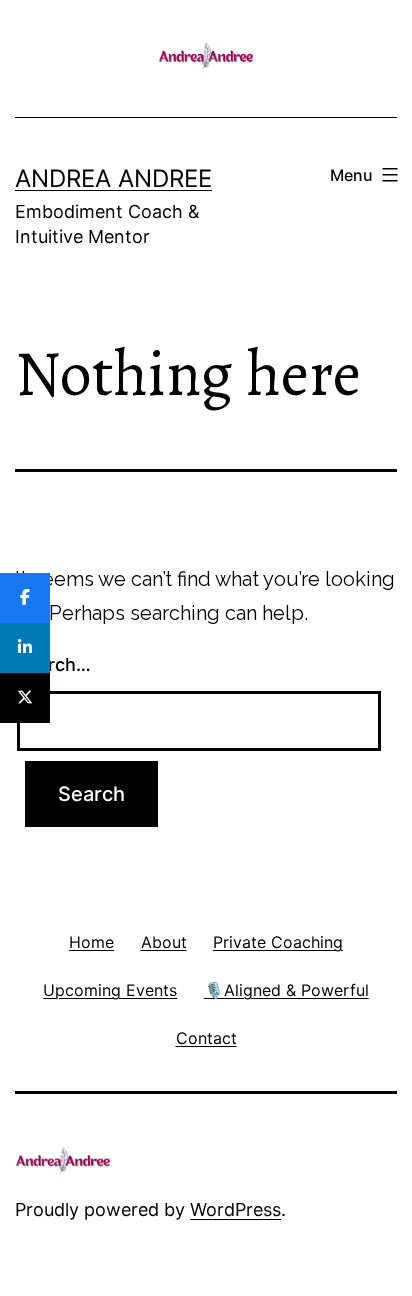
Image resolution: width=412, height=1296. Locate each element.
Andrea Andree (113, 178)
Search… (53, 664)
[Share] (25, 598)
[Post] (25, 698)
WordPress (235, 1209)
